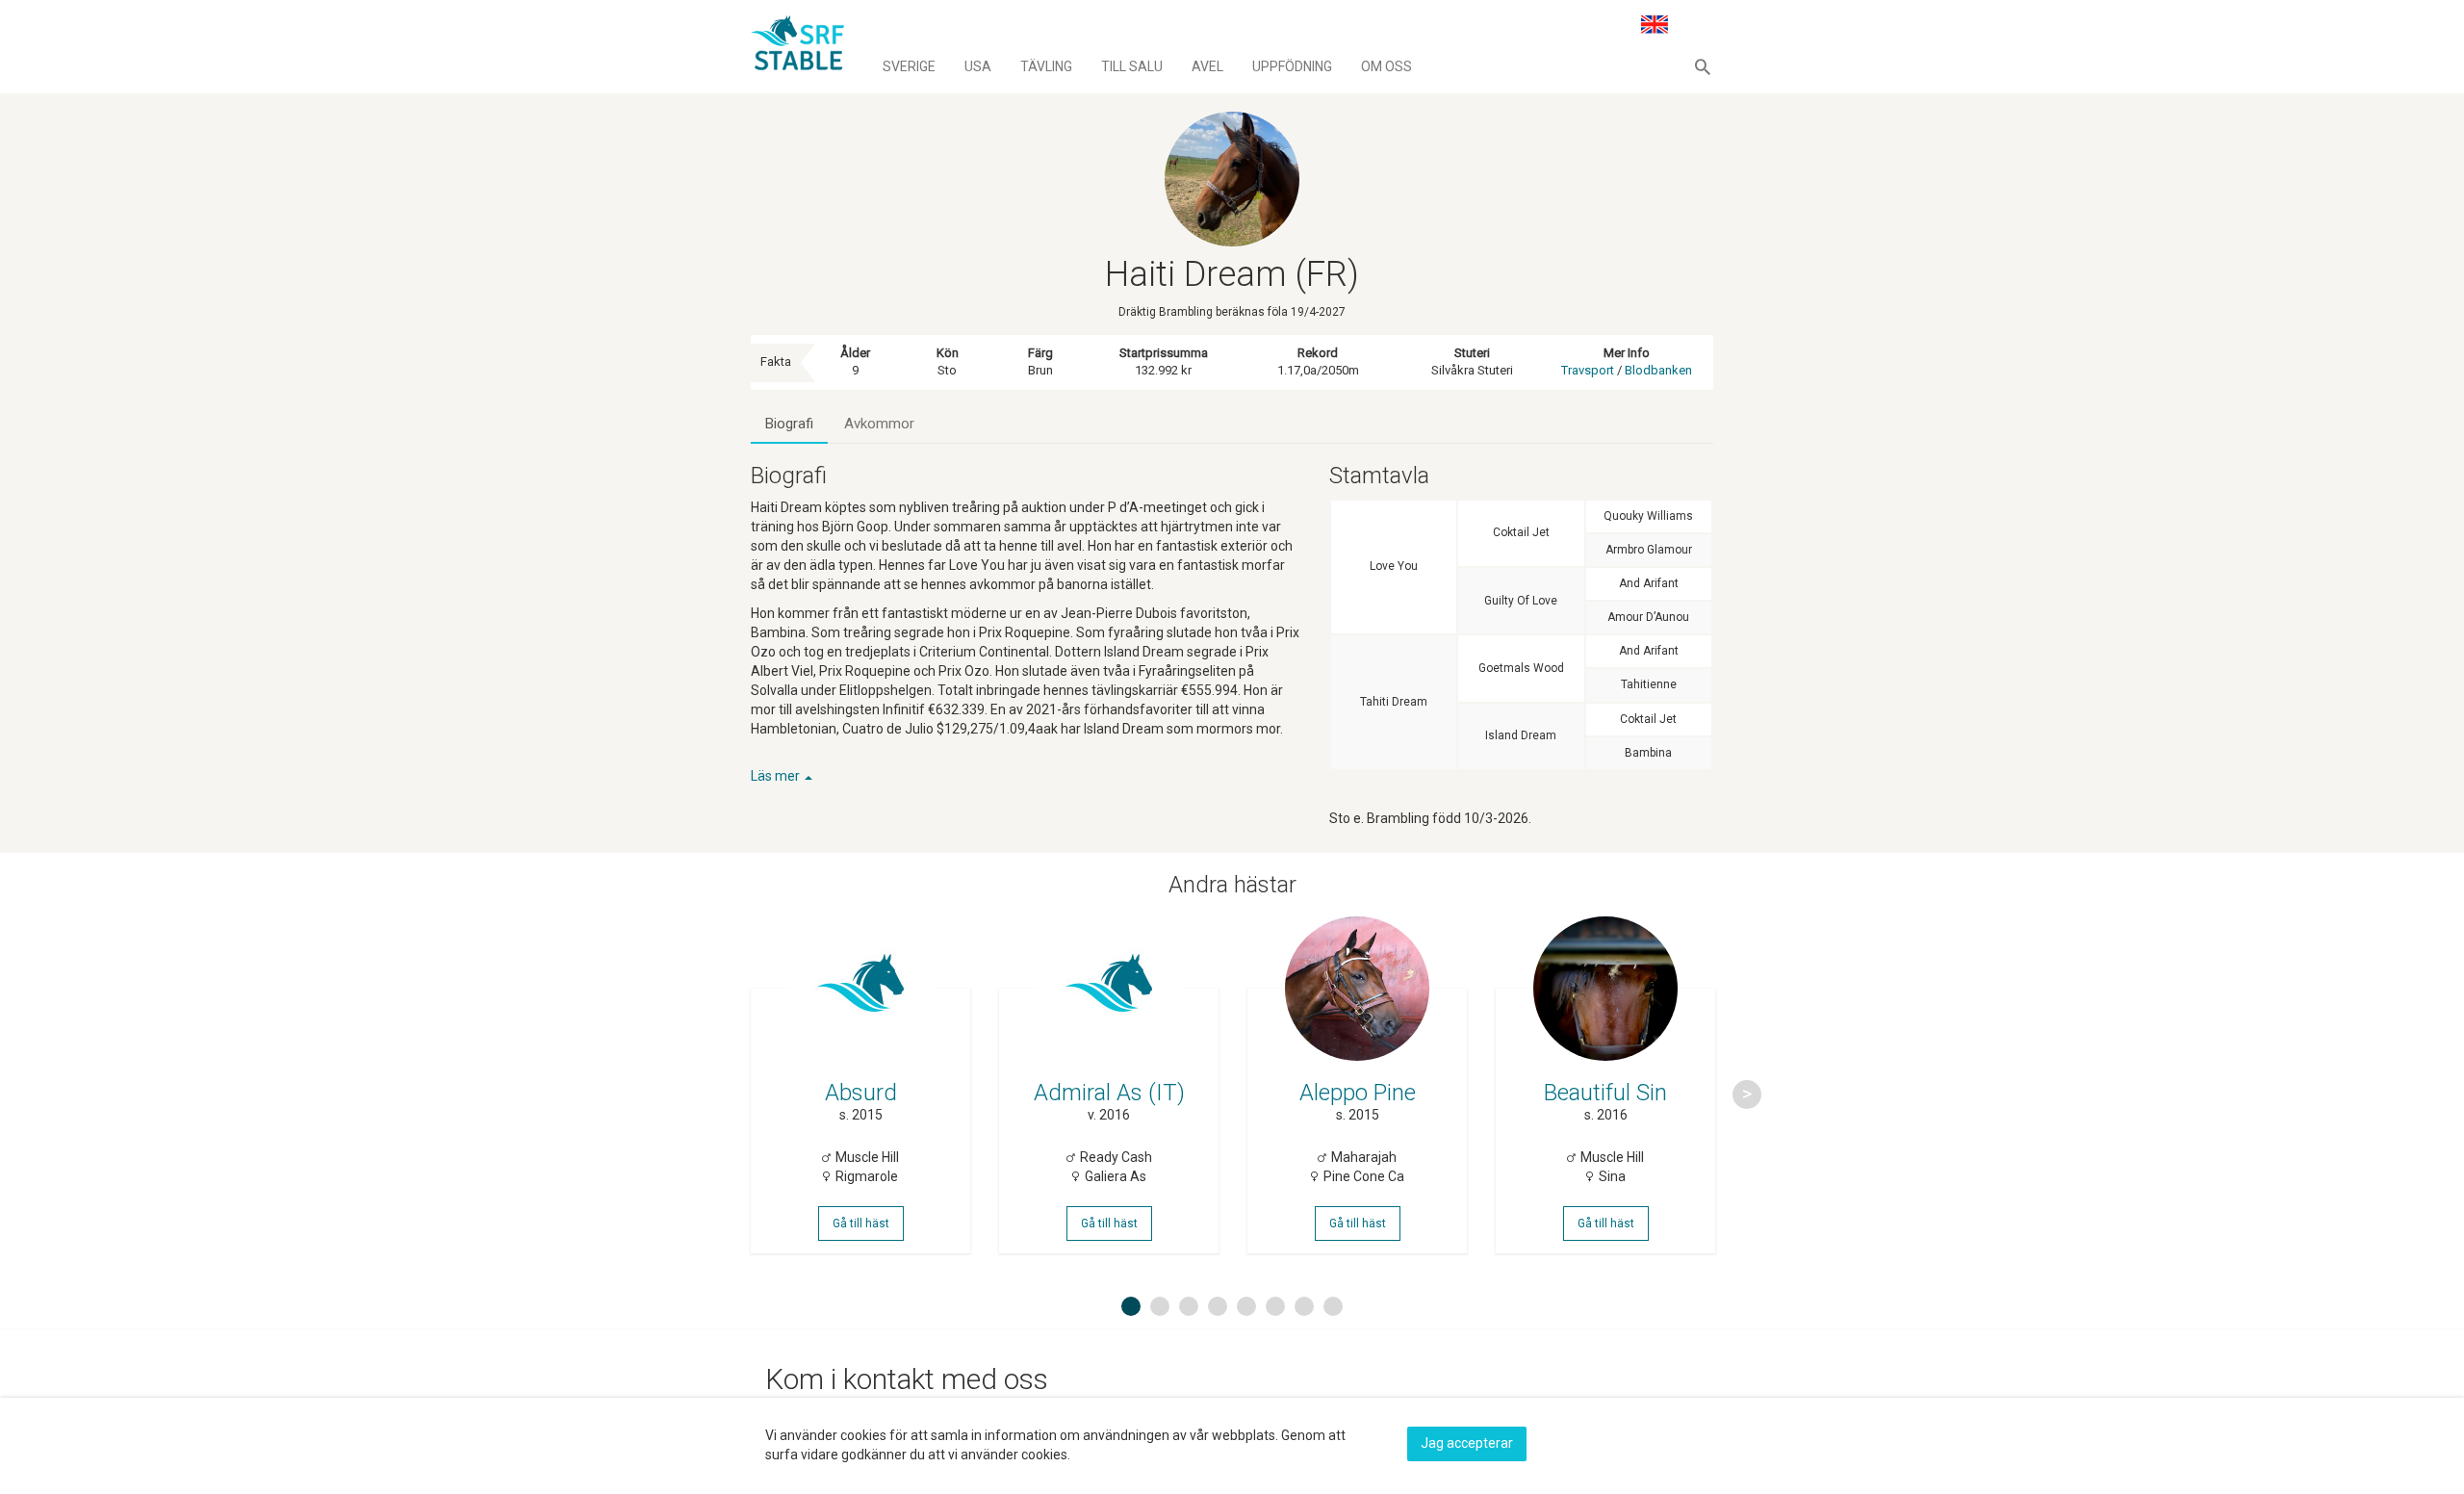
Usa (978, 66)
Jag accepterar (1467, 1443)
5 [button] (1246, 1306)
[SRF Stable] (797, 46)
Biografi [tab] (789, 424)
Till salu (1132, 66)
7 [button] (1304, 1306)
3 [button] (1189, 1306)
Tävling (1046, 66)
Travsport (1588, 370)
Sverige (909, 66)
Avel (1207, 66)
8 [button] (1333, 1306)
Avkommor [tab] (879, 424)
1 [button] (1131, 1306)
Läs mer (777, 776)
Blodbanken (1658, 370)
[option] (860, 1095)
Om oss (1386, 66)
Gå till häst (861, 1224)
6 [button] (1275, 1306)
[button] (1703, 66)
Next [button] (1747, 1095)
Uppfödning (1292, 66)
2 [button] (1160, 1306)
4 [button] (1218, 1306)
